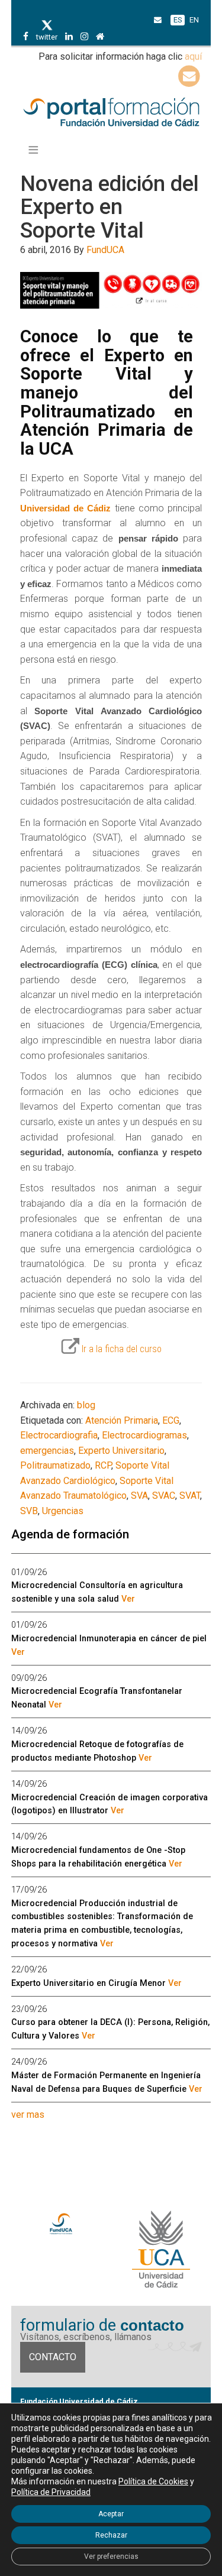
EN (194, 20)
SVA (139, 1496)
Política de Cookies (153, 2481)
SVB (29, 1511)
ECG (171, 1420)
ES (178, 20)
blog (86, 1405)
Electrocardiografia (59, 1435)
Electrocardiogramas (144, 1435)
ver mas (28, 2115)
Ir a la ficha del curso (122, 1349)
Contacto (53, 2357)
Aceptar (111, 2514)
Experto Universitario (121, 1451)
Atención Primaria (122, 1420)
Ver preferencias (111, 2556)
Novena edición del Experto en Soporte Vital (110, 207)
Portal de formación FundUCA (111, 113)
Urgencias (63, 1511)
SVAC (164, 1496)
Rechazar (111, 2535)
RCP (103, 1465)
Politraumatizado (55, 1465)
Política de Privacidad (51, 2492)
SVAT (190, 1496)
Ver (128, 1599)
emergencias (47, 1451)
